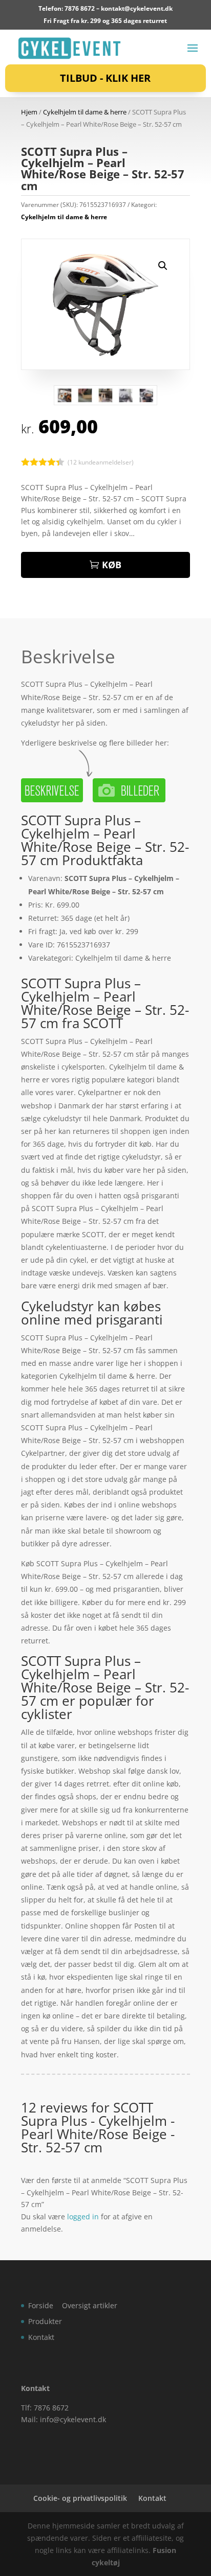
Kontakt (41, 2337)
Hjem (29, 112)
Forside (41, 2305)
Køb (112, 565)
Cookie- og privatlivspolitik (80, 2498)
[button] (163, 266)
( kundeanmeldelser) (101, 462)
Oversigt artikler (90, 2305)
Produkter (45, 2321)
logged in (83, 2217)
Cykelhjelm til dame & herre (85, 112)
